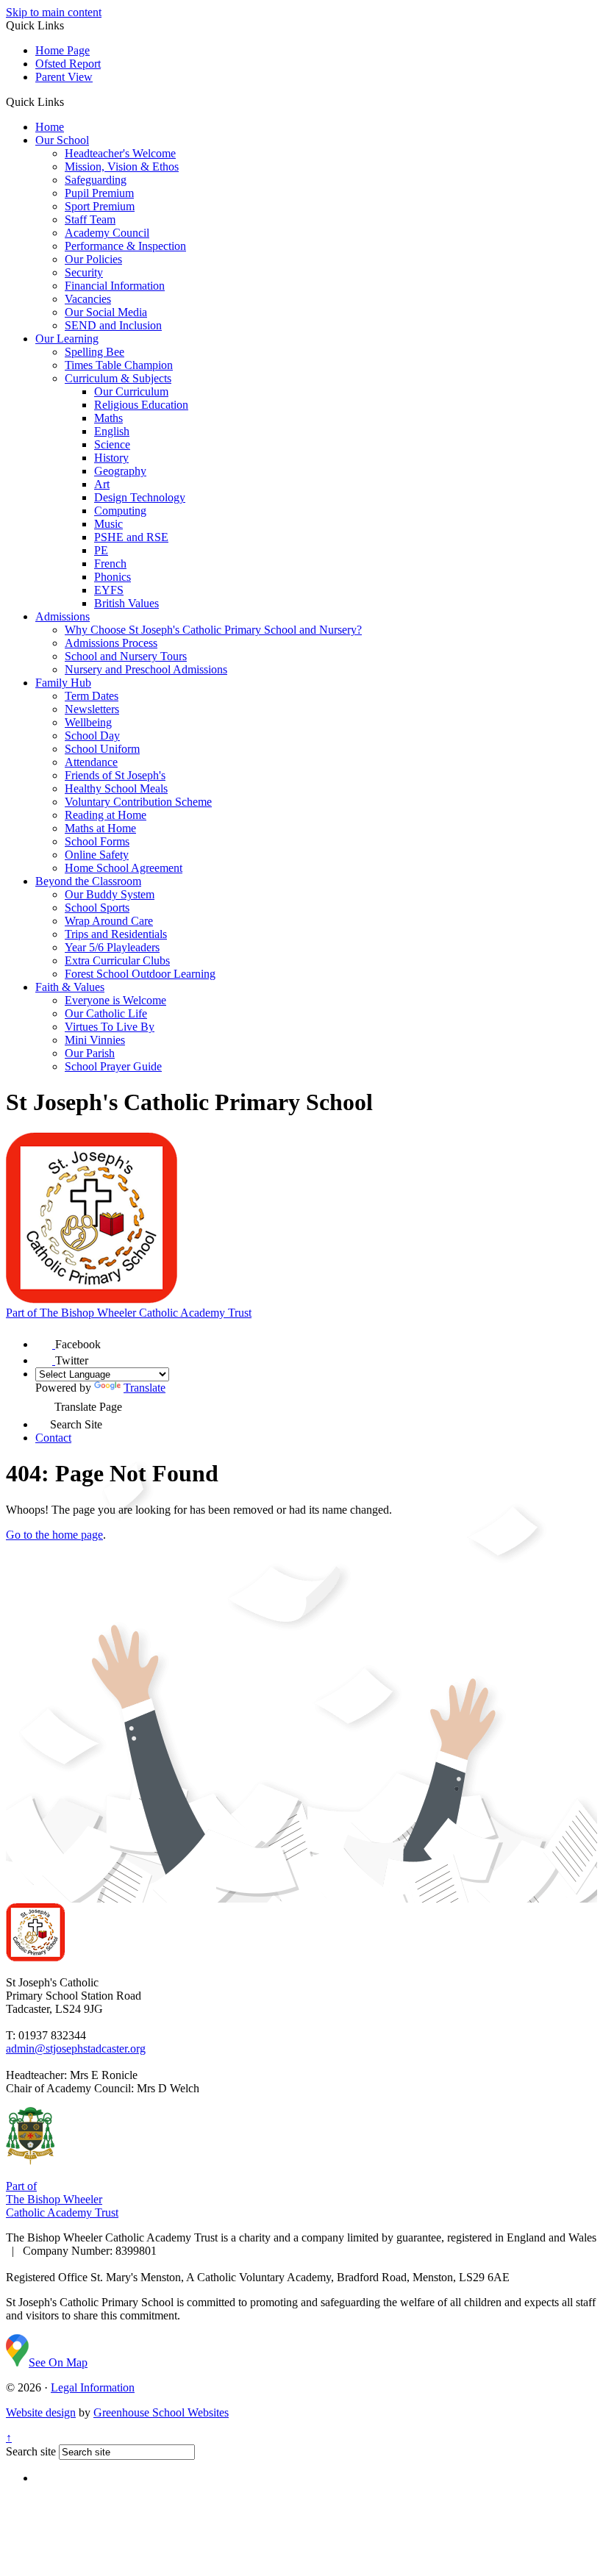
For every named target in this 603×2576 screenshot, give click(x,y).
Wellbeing (88, 722)
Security (84, 272)
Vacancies (88, 299)
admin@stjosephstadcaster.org (76, 2049)
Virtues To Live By (110, 1027)
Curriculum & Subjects (118, 378)
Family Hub (63, 683)
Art (102, 484)
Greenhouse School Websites (161, 2412)
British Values (126, 603)
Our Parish (90, 1053)
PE (101, 550)
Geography (120, 471)
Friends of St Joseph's (115, 775)
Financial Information (115, 286)
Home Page (63, 50)
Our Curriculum (131, 391)
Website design (41, 2412)
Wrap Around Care (109, 921)
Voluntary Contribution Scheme (138, 802)
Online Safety (97, 855)
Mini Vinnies (95, 1040)
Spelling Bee (94, 352)
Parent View (64, 77)
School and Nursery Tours (126, 656)
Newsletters (92, 709)
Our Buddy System (110, 894)
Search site (31, 2451)
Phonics (113, 577)
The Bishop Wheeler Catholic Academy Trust (129, 1313)
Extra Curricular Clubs (117, 960)
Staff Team (90, 219)
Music (108, 524)
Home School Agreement (124, 868)
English (112, 431)
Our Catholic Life (106, 1013)
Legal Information (93, 2387)
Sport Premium (100, 206)
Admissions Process (111, 643)
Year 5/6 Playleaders (112, 947)
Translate (144, 1388)
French (110, 563)
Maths (108, 418)
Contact (53, 1438)
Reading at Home (106, 815)
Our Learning (67, 339)
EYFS (109, 590)
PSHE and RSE (131, 537)
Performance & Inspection (125, 246)
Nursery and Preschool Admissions (146, 669)
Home (50, 127)
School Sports (97, 908)
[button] (69, 101)
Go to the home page (54, 1535)
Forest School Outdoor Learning (140, 974)
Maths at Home (100, 828)
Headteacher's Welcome (120, 153)
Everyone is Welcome (115, 1000)
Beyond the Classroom (88, 881)
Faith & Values (70, 987)
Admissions (63, 616)
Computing (120, 511)
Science (112, 444)
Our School (62, 140)
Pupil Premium (99, 193)
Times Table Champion (119, 365)
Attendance (91, 762)
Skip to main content (54, 12)
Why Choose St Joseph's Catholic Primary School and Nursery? (213, 630)
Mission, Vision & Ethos (122, 167)
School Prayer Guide (113, 1066)
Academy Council (107, 233)
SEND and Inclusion (113, 325)
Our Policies (93, 259)
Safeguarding (96, 180)
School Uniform (102, 749)
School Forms (97, 841)
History (111, 458)
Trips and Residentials (116, 934)
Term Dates (92, 696)
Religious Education (141, 405)
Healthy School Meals (116, 788)
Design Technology (140, 497)
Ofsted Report (68, 64)
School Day (92, 736)
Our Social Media (106, 312)
